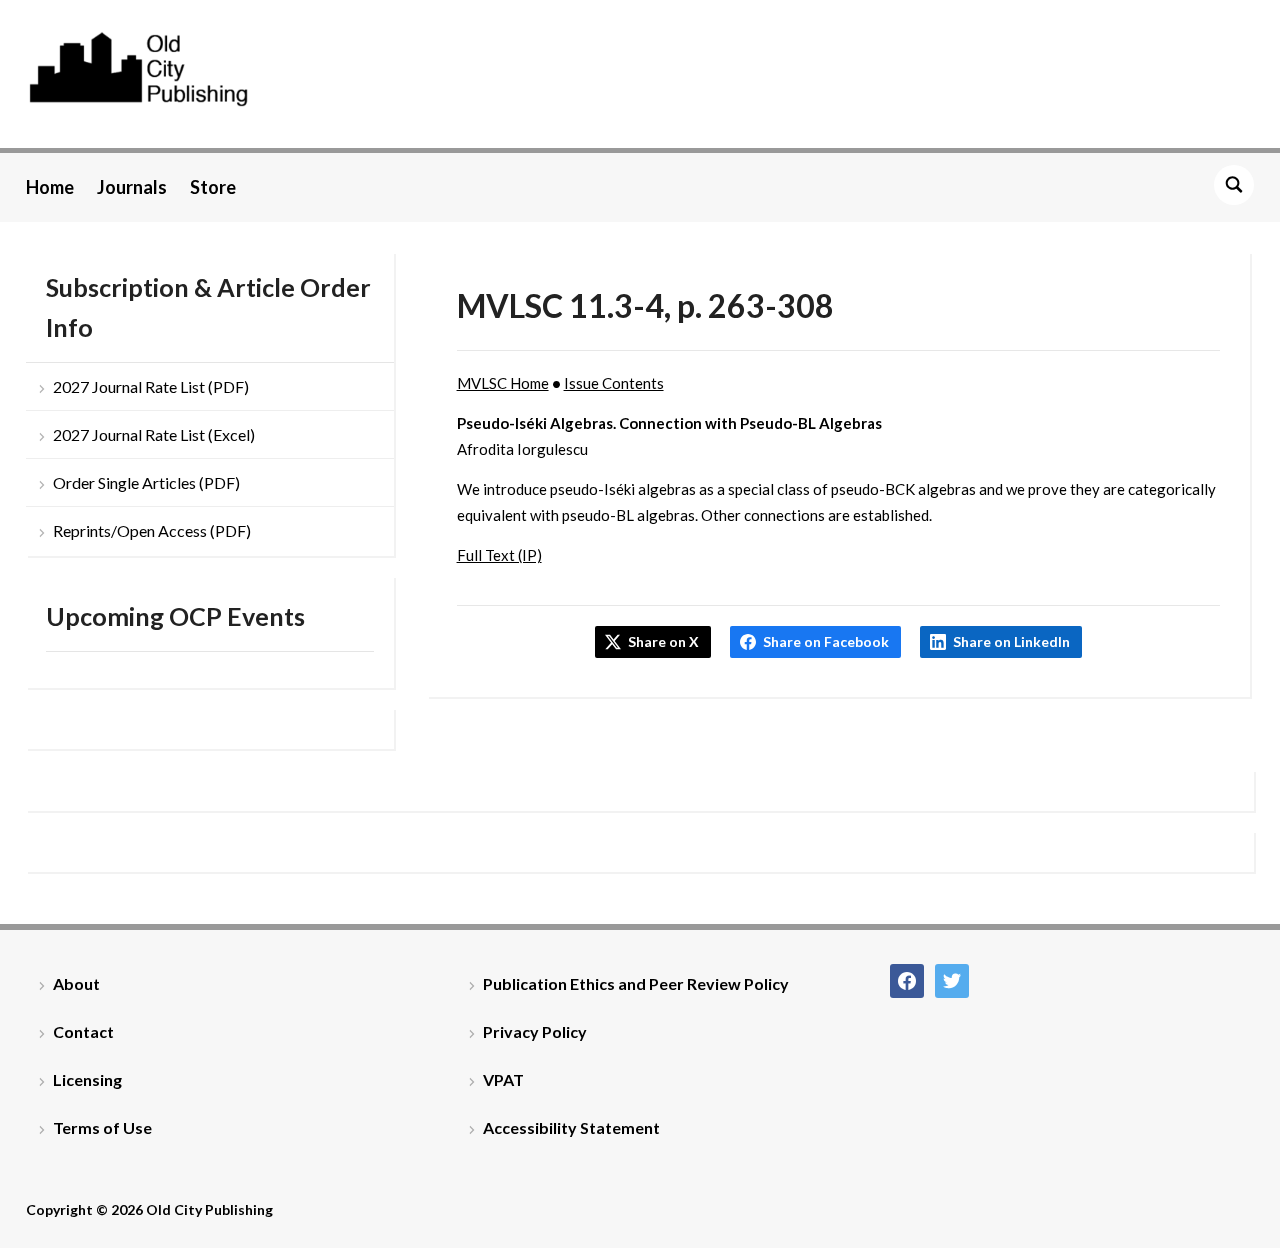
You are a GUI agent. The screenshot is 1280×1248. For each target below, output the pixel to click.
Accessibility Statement (571, 1127)
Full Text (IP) (499, 555)
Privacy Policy (535, 1031)
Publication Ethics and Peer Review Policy (636, 983)
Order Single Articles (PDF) (146, 482)
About (76, 983)
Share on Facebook (826, 641)
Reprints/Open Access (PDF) (152, 530)
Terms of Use (102, 1127)
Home (50, 187)
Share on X (663, 641)
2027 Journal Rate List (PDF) (151, 386)
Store (213, 187)
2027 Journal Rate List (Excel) (154, 434)
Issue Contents (614, 383)
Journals (132, 187)
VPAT (503, 1079)
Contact (83, 1031)
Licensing (87, 1079)
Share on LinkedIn (1011, 641)
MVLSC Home (503, 383)
